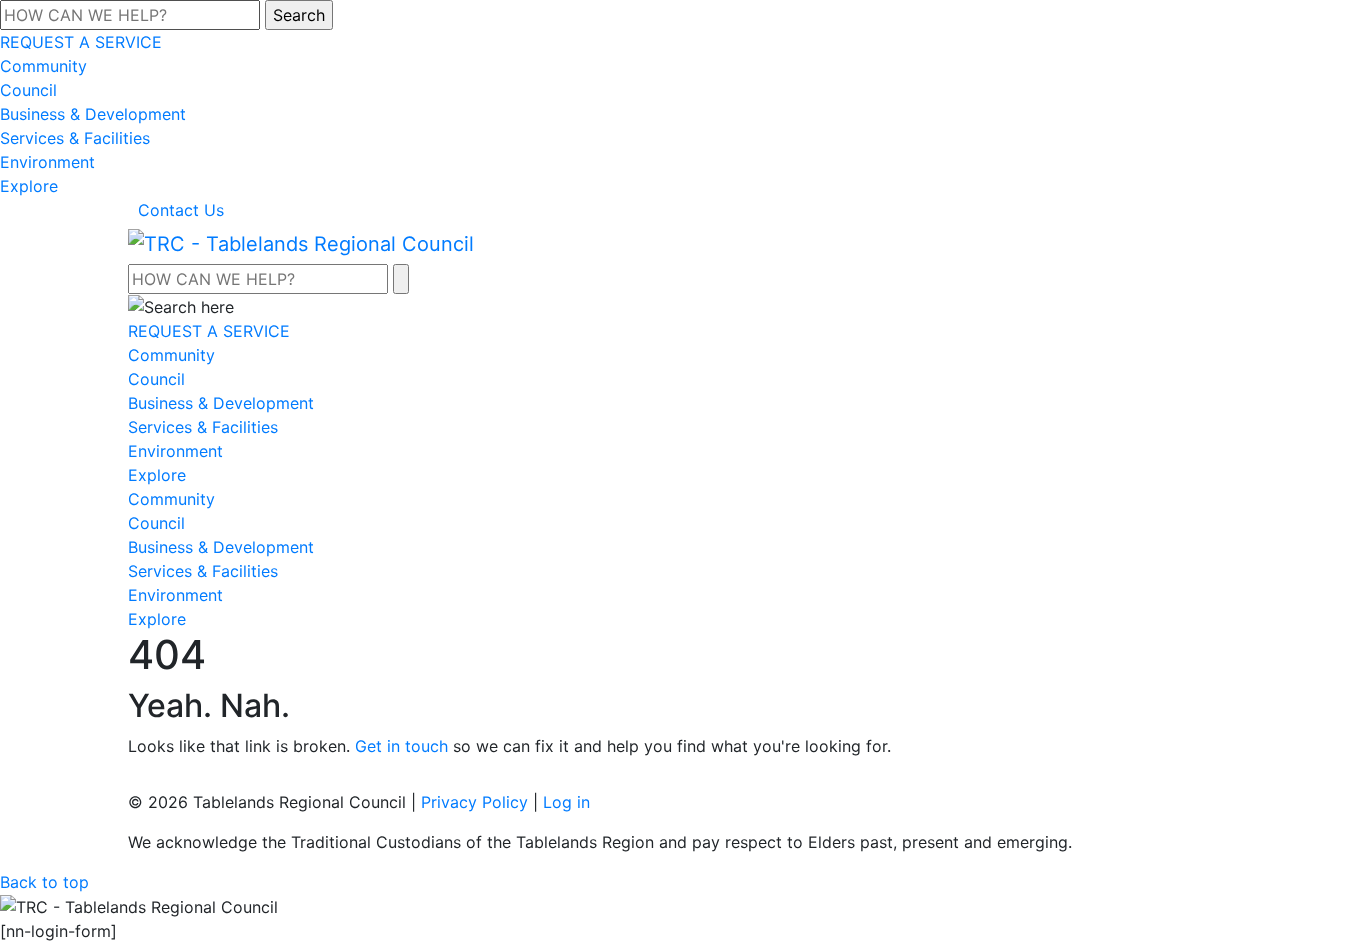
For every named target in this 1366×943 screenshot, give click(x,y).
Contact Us (181, 210)
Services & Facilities (75, 138)
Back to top (44, 882)
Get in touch (401, 746)
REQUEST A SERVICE (81, 42)
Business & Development (93, 114)
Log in (566, 802)
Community (43, 66)
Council (28, 90)
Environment (47, 162)
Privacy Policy (474, 802)
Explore (29, 186)
